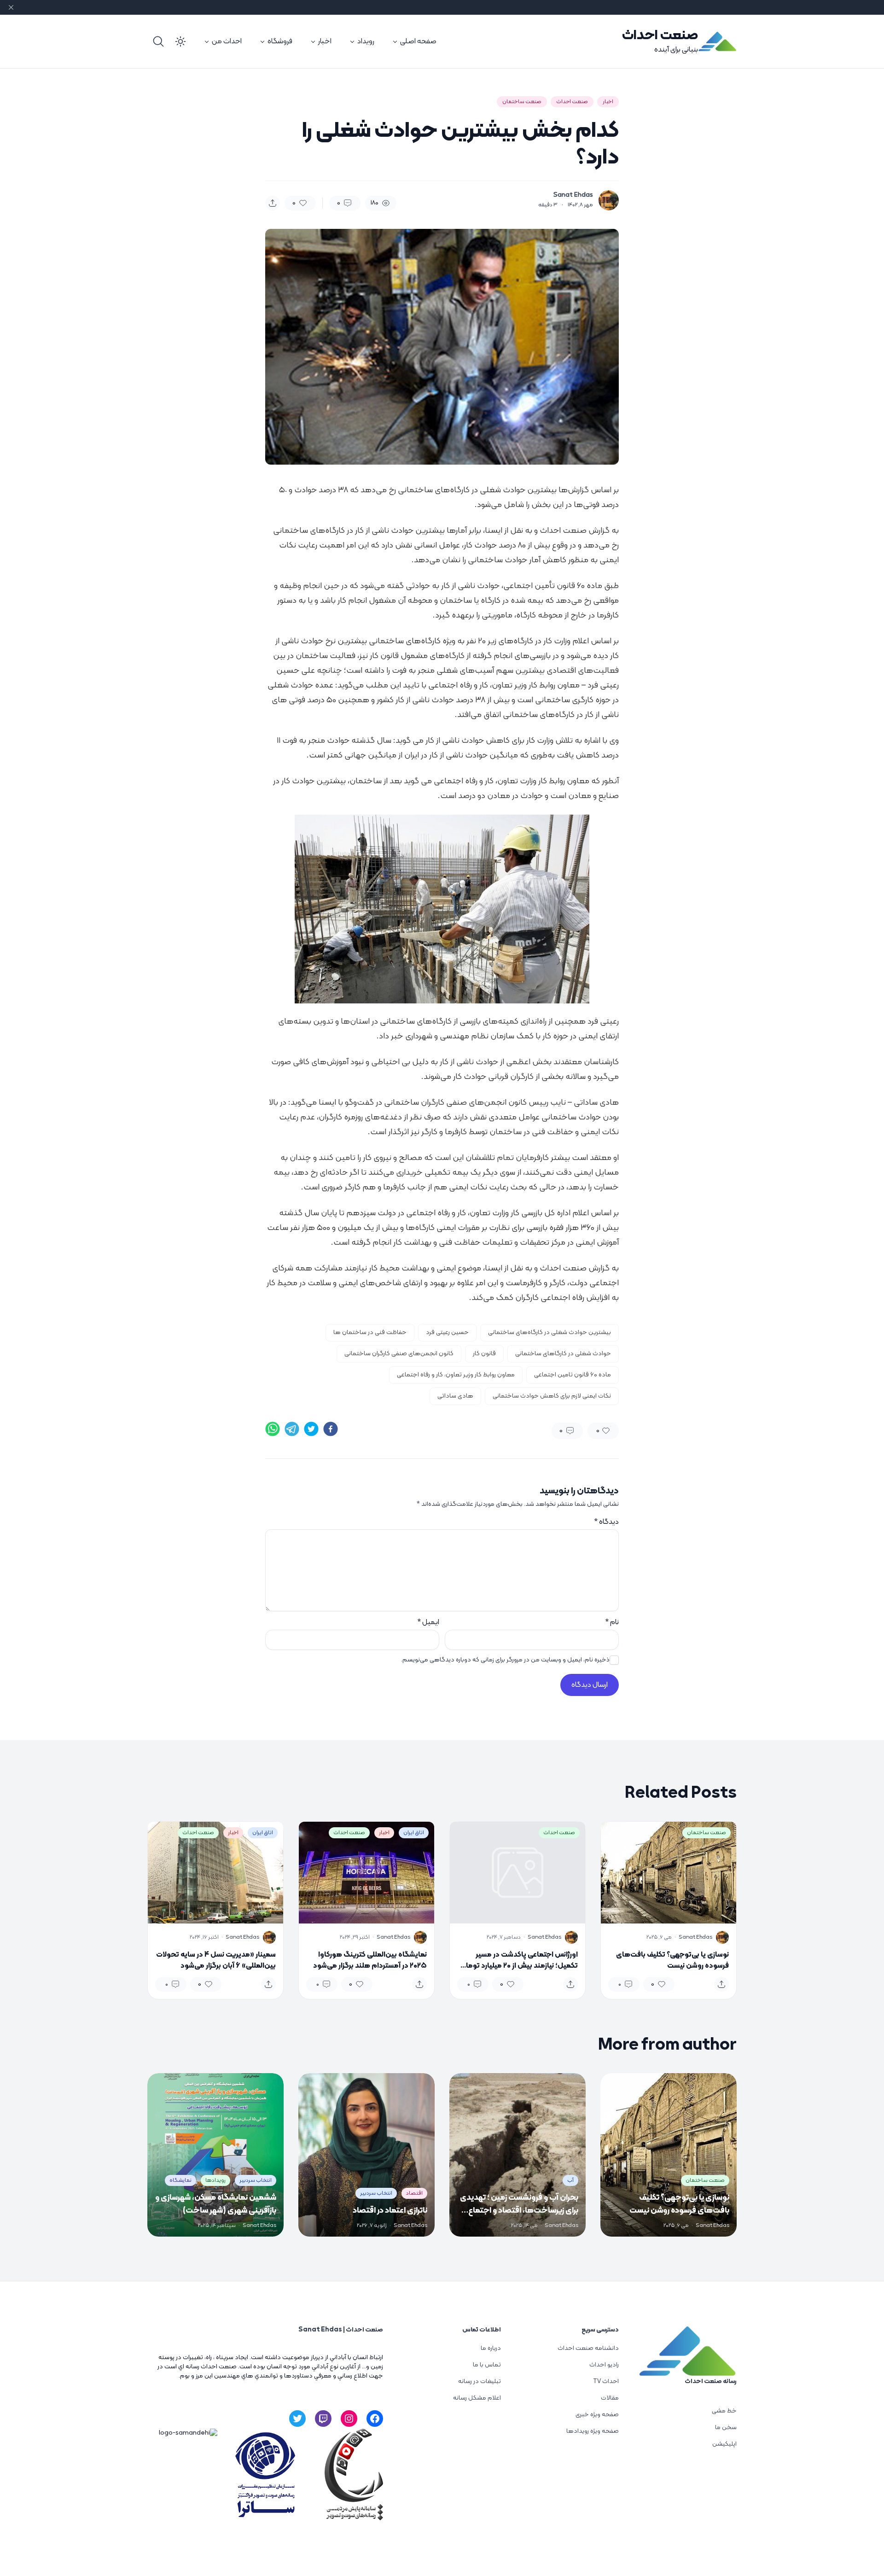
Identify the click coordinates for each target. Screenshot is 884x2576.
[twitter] (311, 1429)
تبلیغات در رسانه (480, 2381)
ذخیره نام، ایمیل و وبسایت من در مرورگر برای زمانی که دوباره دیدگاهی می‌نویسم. (505, 1660)
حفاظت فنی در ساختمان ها (370, 1332)
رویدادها (215, 2180)
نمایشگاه (180, 2180)
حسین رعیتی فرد (447, 1332)
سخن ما (726, 2427)
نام (612, 1622)
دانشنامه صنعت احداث (588, 2348)
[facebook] (331, 1429)
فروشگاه (280, 41)
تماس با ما (487, 2365)
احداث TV (606, 2381)
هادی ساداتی (455, 1396)
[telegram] (292, 1429)
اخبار (325, 41)
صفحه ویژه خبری (597, 2415)
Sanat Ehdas (573, 195)
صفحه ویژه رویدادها (593, 2431)
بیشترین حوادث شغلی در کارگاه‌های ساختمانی (550, 1332)
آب (570, 2180)
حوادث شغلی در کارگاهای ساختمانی (563, 1354)
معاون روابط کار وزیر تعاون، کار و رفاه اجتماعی (456, 1375)
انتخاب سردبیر (376, 2193)
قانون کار (484, 1354)
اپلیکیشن (724, 2444)
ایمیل (428, 1622)
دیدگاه (606, 1522)
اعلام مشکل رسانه (477, 2398)
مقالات (610, 2398)
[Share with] (273, 203)
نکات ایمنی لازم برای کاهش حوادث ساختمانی (552, 1396)
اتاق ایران (414, 1833)
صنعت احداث (660, 36)
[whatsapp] (273, 1429)
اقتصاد (414, 2193)
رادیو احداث (604, 2365)
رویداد (366, 41)
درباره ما (491, 2348)
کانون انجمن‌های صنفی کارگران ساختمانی (399, 1354)
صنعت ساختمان (522, 102)
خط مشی (724, 2411)
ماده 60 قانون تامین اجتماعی (573, 1375)
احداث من (227, 41)
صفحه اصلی (418, 41)
